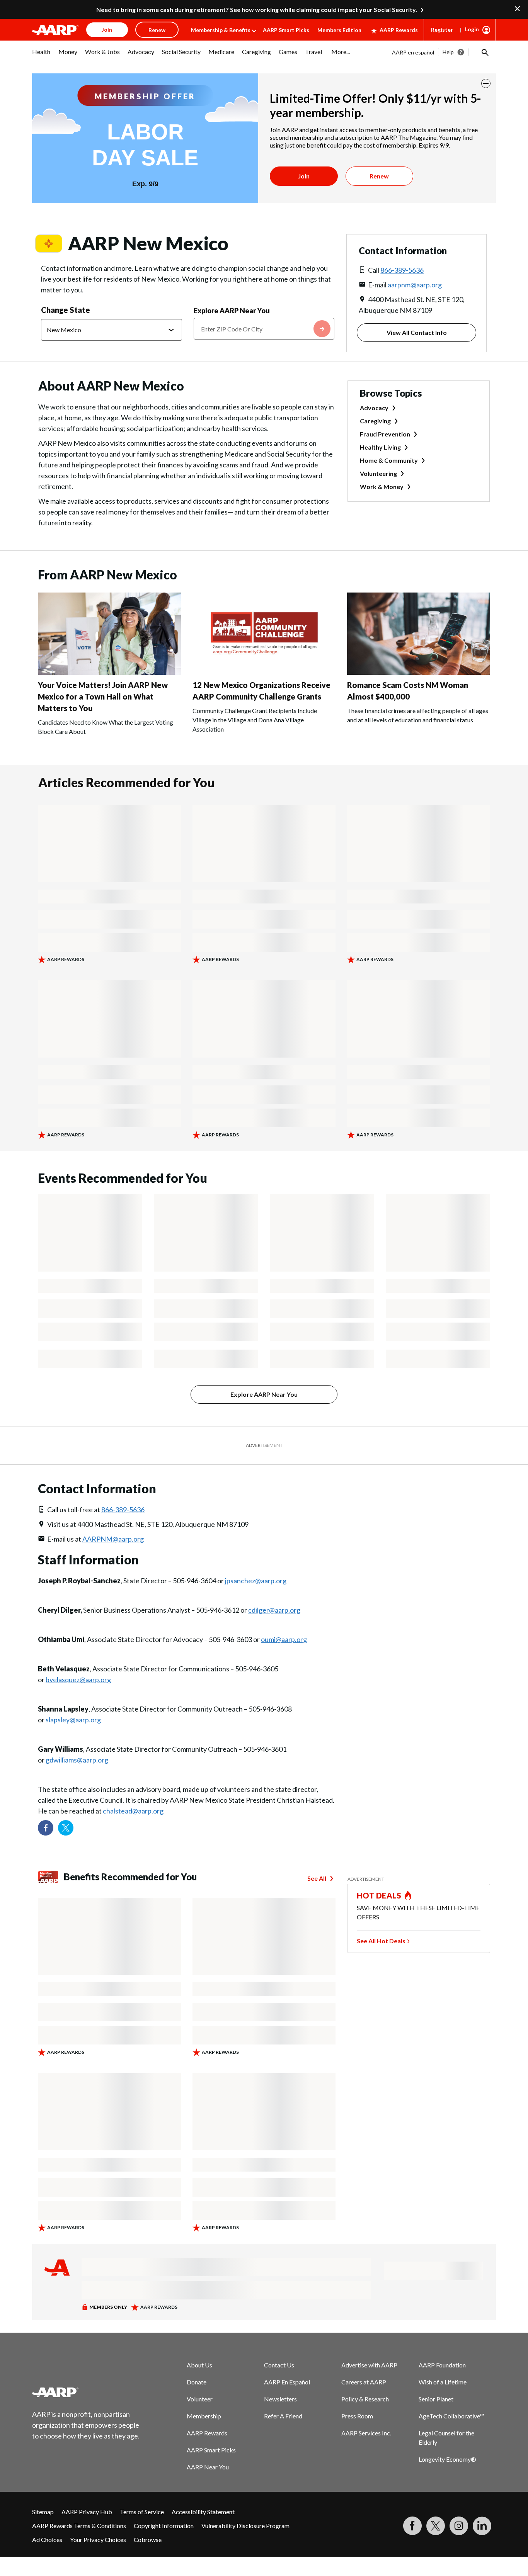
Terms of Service (142, 2512)
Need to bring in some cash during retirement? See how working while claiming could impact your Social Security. (257, 9)
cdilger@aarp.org (274, 1610)
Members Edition (339, 30)
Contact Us (279, 2365)
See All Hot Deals (381, 1941)
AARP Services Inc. (366, 2433)
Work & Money (382, 487)
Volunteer (200, 2399)
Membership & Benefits (221, 30)
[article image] (109, 672)
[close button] (486, 83)
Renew (379, 176)
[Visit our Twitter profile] (66, 1828)
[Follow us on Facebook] (46, 1828)
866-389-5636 (402, 270)
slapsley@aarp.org (73, 1720)
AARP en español (413, 52)
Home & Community (389, 460)
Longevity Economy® (447, 2459)
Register (442, 30)
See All (317, 1878)
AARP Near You (208, 2467)
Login (472, 29)
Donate (197, 2382)
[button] (484, 52)
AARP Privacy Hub (87, 2512)
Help (448, 52)
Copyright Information (164, 2526)
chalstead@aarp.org (133, 1811)
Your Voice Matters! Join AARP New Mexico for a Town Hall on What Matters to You (103, 696)
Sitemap (43, 2512)
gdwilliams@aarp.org (77, 1760)
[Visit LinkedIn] (482, 2526)
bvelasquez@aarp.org (78, 1679)
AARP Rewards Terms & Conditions (79, 2526)
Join (304, 176)
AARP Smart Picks (286, 30)
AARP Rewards (399, 30)
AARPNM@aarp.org (113, 1539)
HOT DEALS (379, 1895)
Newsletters (280, 2399)
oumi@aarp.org (284, 1639)
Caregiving (375, 421)
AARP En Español (287, 2382)
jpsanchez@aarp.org (256, 1581)
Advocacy (374, 408)
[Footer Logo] (86, 2392)
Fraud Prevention (385, 434)
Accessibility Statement (203, 2512)
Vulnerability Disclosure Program (245, 2526)
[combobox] (264, 329)
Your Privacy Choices (98, 2539)
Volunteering (378, 473)
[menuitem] (41, 56)
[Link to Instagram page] (459, 2526)
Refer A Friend (283, 2416)
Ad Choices (47, 2539)
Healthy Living (380, 447)
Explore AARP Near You (232, 311)
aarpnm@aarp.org (415, 285)
